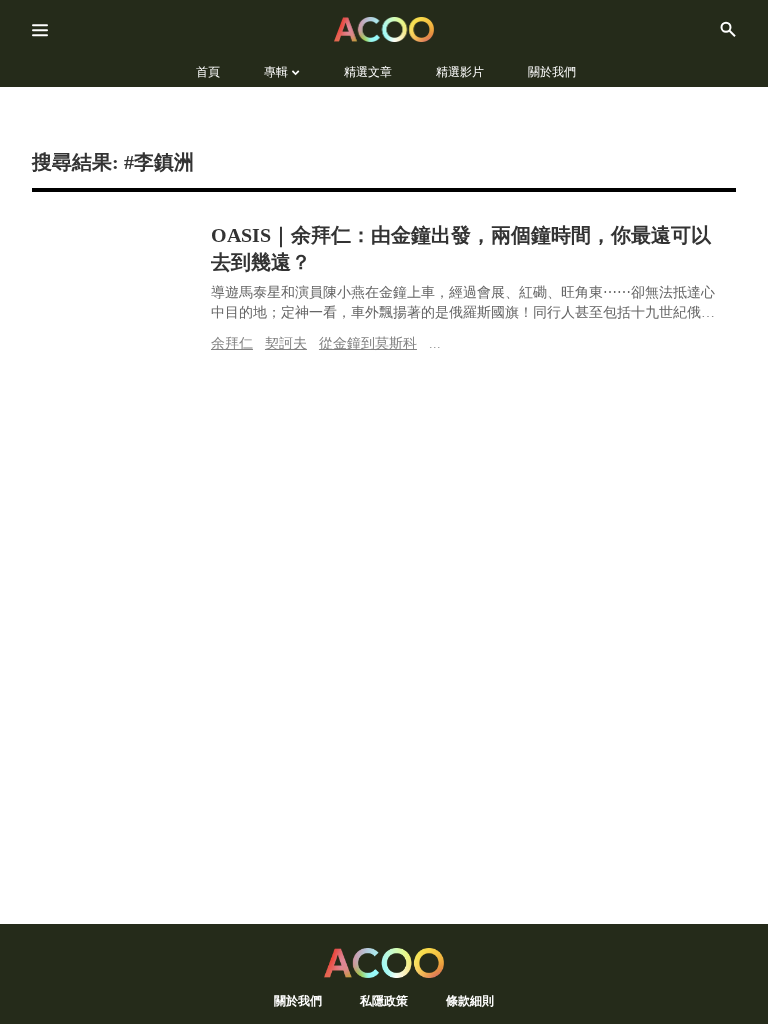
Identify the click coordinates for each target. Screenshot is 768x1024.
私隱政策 (384, 1000)
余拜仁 (232, 343)
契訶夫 (286, 343)
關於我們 (298, 1000)
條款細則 (470, 1000)
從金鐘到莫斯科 (368, 343)
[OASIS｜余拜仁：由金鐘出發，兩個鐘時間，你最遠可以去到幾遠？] (116, 268)
